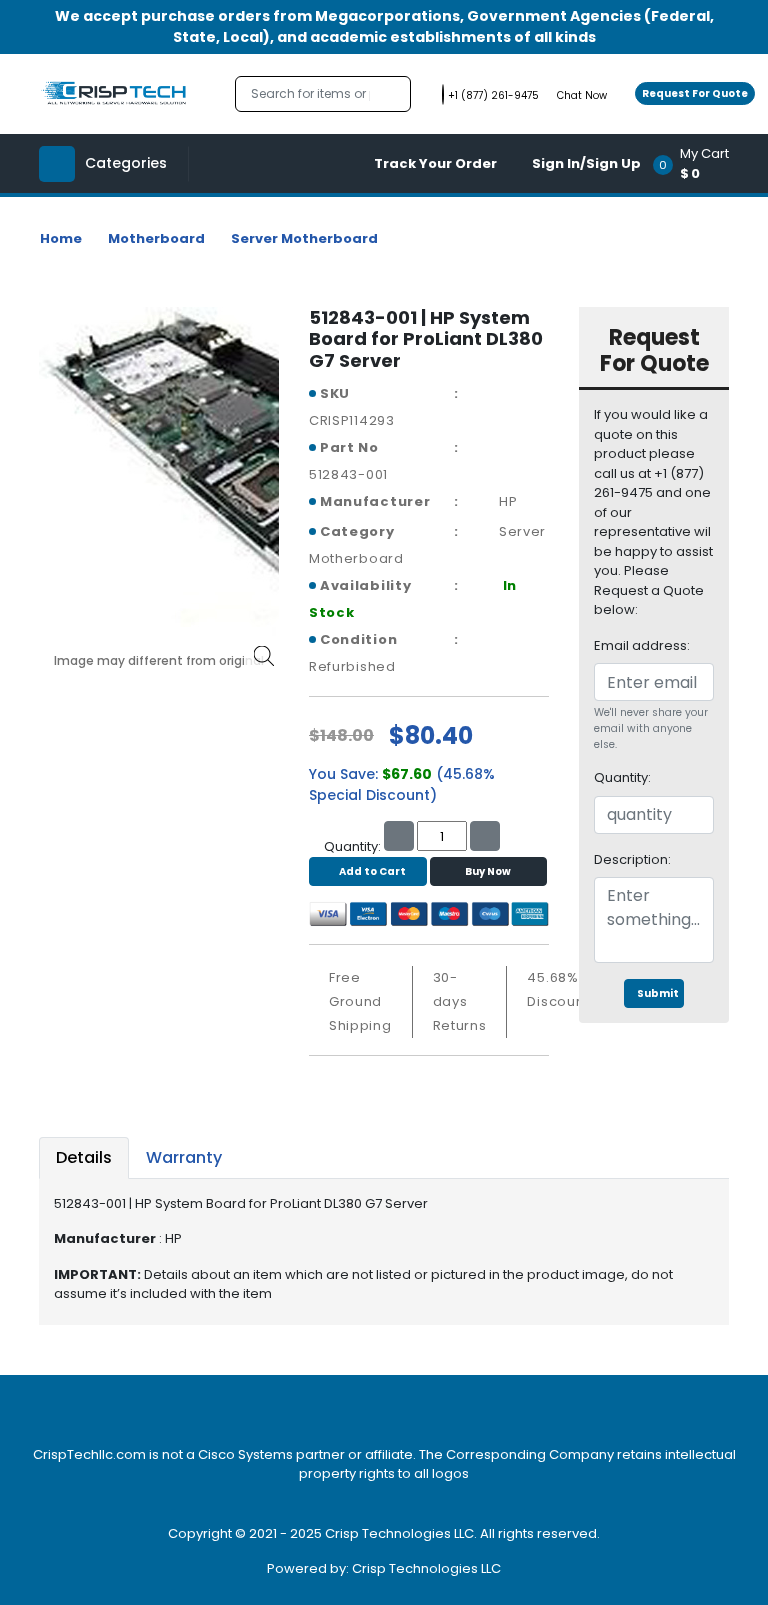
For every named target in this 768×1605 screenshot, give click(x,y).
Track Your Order (435, 163)
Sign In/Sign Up (586, 163)
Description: (632, 859)
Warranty (184, 1157)
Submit (658, 993)
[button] (697, 163)
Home (61, 238)
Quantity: (622, 777)
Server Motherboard (304, 238)
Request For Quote (695, 93)
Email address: (642, 645)
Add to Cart (372, 871)
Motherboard (156, 238)
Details (84, 1157)
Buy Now (488, 871)
